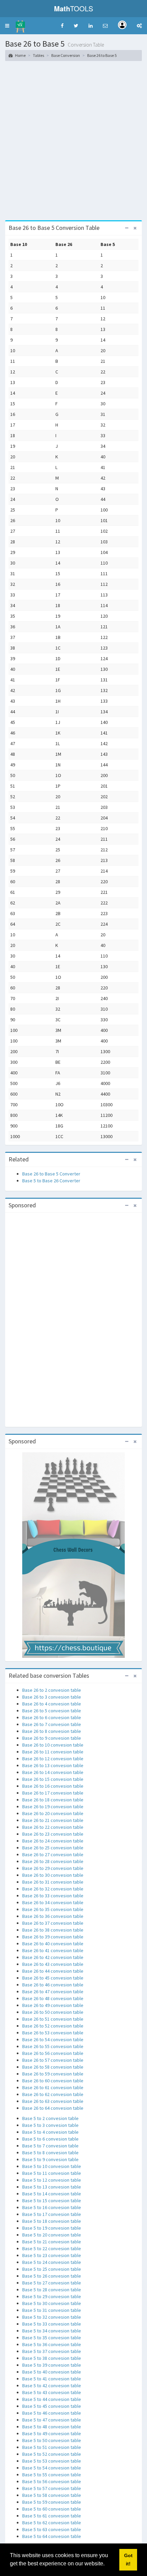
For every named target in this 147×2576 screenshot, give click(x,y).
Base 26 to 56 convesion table (53, 2053)
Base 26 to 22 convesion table (53, 1827)
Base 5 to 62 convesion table (52, 2523)
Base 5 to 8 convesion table (50, 2153)
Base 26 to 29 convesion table (53, 1868)
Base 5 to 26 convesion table (52, 2276)
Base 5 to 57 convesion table (52, 2488)
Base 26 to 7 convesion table (52, 1724)
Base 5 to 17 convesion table (52, 2214)
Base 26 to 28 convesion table (53, 1861)
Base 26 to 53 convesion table (53, 2033)
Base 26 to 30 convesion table (53, 1875)
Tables (38, 55)
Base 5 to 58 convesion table (52, 2495)
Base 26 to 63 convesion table (53, 2101)
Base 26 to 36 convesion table (53, 1916)
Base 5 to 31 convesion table (52, 2310)
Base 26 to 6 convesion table (52, 1717)
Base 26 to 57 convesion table (53, 2060)
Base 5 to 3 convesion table (50, 2125)
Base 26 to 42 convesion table (53, 1957)
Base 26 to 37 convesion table (53, 1923)
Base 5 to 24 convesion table (52, 2262)
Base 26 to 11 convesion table (53, 1752)
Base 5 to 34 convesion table (52, 2331)
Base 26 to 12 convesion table (53, 1759)
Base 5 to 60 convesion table (52, 2509)
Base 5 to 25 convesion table (52, 2269)
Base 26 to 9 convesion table (52, 1738)
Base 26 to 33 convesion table (53, 1896)
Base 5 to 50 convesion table (52, 2440)
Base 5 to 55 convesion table (52, 2475)
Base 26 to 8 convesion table (52, 1731)
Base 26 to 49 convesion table (53, 2005)
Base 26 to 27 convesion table (53, 1854)
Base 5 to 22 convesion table (52, 2248)
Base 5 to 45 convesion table (52, 2406)
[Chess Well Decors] (73, 1554)
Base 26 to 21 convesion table (53, 1820)
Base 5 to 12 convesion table (52, 2180)
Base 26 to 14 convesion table (53, 1772)
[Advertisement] (73, 143)
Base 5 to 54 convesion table (52, 2468)
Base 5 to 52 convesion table (52, 2454)
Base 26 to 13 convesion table (53, 1765)
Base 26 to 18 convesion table (53, 1800)
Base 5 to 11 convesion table (52, 2173)
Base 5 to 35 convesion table (52, 2338)
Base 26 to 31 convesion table (53, 1882)
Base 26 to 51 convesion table (53, 2019)
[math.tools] (20, 24)
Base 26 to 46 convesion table (53, 1985)
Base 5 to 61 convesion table (52, 2516)
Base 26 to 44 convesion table (53, 1971)
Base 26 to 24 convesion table (53, 1841)
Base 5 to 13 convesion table (52, 2187)
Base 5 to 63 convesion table (52, 2529)
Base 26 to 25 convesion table (53, 1848)
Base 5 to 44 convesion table (52, 2399)
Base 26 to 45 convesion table (53, 1978)
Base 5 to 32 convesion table (52, 2317)
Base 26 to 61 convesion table (53, 2087)
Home (20, 55)
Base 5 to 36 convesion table (52, 2344)
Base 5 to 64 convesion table (52, 2536)
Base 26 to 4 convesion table (52, 1704)
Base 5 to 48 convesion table (52, 2427)
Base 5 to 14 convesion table (52, 2194)
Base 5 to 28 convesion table (52, 2290)
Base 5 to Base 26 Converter (51, 1181)
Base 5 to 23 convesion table (52, 2255)
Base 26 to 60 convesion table (53, 2081)
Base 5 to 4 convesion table (50, 2132)
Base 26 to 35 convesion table (53, 1909)
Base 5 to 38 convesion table (52, 2358)
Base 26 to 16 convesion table (53, 1786)
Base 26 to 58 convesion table (53, 2067)
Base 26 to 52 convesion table (53, 2026)
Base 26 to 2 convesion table (52, 1690)
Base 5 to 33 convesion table (52, 2324)
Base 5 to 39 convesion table (52, 2365)
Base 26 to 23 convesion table (53, 1834)
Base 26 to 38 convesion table (53, 1930)
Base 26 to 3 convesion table (52, 1697)
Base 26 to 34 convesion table (53, 1902)
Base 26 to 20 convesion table (53, 1813)
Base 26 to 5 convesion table (52, 1711)
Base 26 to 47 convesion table (53, 1992)
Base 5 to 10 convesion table (52, 2166)
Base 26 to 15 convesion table (53, 1779)
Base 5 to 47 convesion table (52, 2420)
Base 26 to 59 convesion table (53, 2074)
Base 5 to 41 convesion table (52, 2379)
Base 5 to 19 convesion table (52, 2228)
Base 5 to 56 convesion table (52, 2481)
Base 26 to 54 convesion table (53, 2039)
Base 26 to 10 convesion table (53, 1745)
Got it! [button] (128, 2560)
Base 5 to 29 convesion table (52, 2296)
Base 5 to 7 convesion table (50, 2146)
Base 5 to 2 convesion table (50, 2118)
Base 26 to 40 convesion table (53, 1944)
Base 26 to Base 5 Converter (51, 1174)
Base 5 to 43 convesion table (52, 2392)
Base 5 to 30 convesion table (52, 2303)
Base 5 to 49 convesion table (52, 2433)
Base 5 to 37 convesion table (52, 2351)
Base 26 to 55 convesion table (53, 2046)
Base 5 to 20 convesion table (52, 2235)
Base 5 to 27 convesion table (52, 2283)
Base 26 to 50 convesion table (53, 2012)
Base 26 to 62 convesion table (53, 2094)
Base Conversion (66, 55)
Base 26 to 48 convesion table (53, 1998)
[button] (7, 26)
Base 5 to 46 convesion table (52, 2413)
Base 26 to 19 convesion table (53, 1807)
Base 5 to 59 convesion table (52, 2502)
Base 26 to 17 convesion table (53, 1793)
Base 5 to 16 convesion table (52, 2207)
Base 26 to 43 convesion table (53, 1964)
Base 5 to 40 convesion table (52, 2372)
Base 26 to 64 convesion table (53, 2108)
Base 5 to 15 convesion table (52, 2201)
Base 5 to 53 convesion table (52, 2461)
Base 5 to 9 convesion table (50, 2159)
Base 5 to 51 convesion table (52, 2447)
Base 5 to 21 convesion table (52, 2242)
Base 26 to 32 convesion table (53, 1889)
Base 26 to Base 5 (102, 55)
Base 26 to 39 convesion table (53, 1937)
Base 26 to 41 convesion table (53, 1950)
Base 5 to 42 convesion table (52, 2386)
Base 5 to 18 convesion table (52, 2221)
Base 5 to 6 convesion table (50, 2139)
